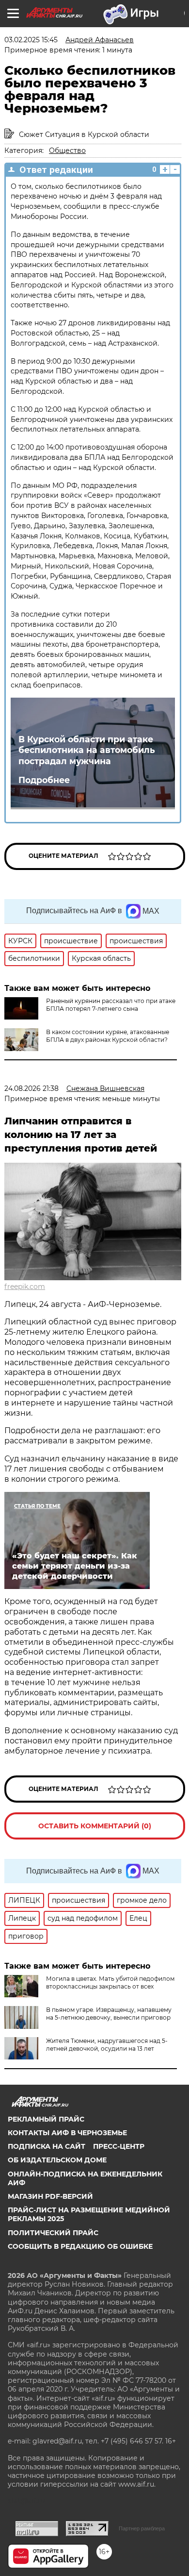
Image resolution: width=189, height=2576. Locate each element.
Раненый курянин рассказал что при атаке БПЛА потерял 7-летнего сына (111, 1005)
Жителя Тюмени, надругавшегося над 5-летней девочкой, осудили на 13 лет (107, 2045)
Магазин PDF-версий (50, 2196)
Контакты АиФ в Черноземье (67, 2133)
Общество (67, 151)
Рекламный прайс (46, 2119)
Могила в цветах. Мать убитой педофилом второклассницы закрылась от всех (110, 1982)
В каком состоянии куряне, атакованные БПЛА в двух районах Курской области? (108, 1036)
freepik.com (25, 1287)
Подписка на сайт (47, 2146)
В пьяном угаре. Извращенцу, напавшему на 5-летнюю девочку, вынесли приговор (109, 2014)
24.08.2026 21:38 (31, 1088)
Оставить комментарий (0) (95, 1826)
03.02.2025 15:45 (31, 40)
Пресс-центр (119, 2146)
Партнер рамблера (142, 2528)
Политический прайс (53, 2233)
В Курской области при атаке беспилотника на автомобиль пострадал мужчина (87, 750)
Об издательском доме (57, 2160)
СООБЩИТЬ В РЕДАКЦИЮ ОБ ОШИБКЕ (80, 2246)
